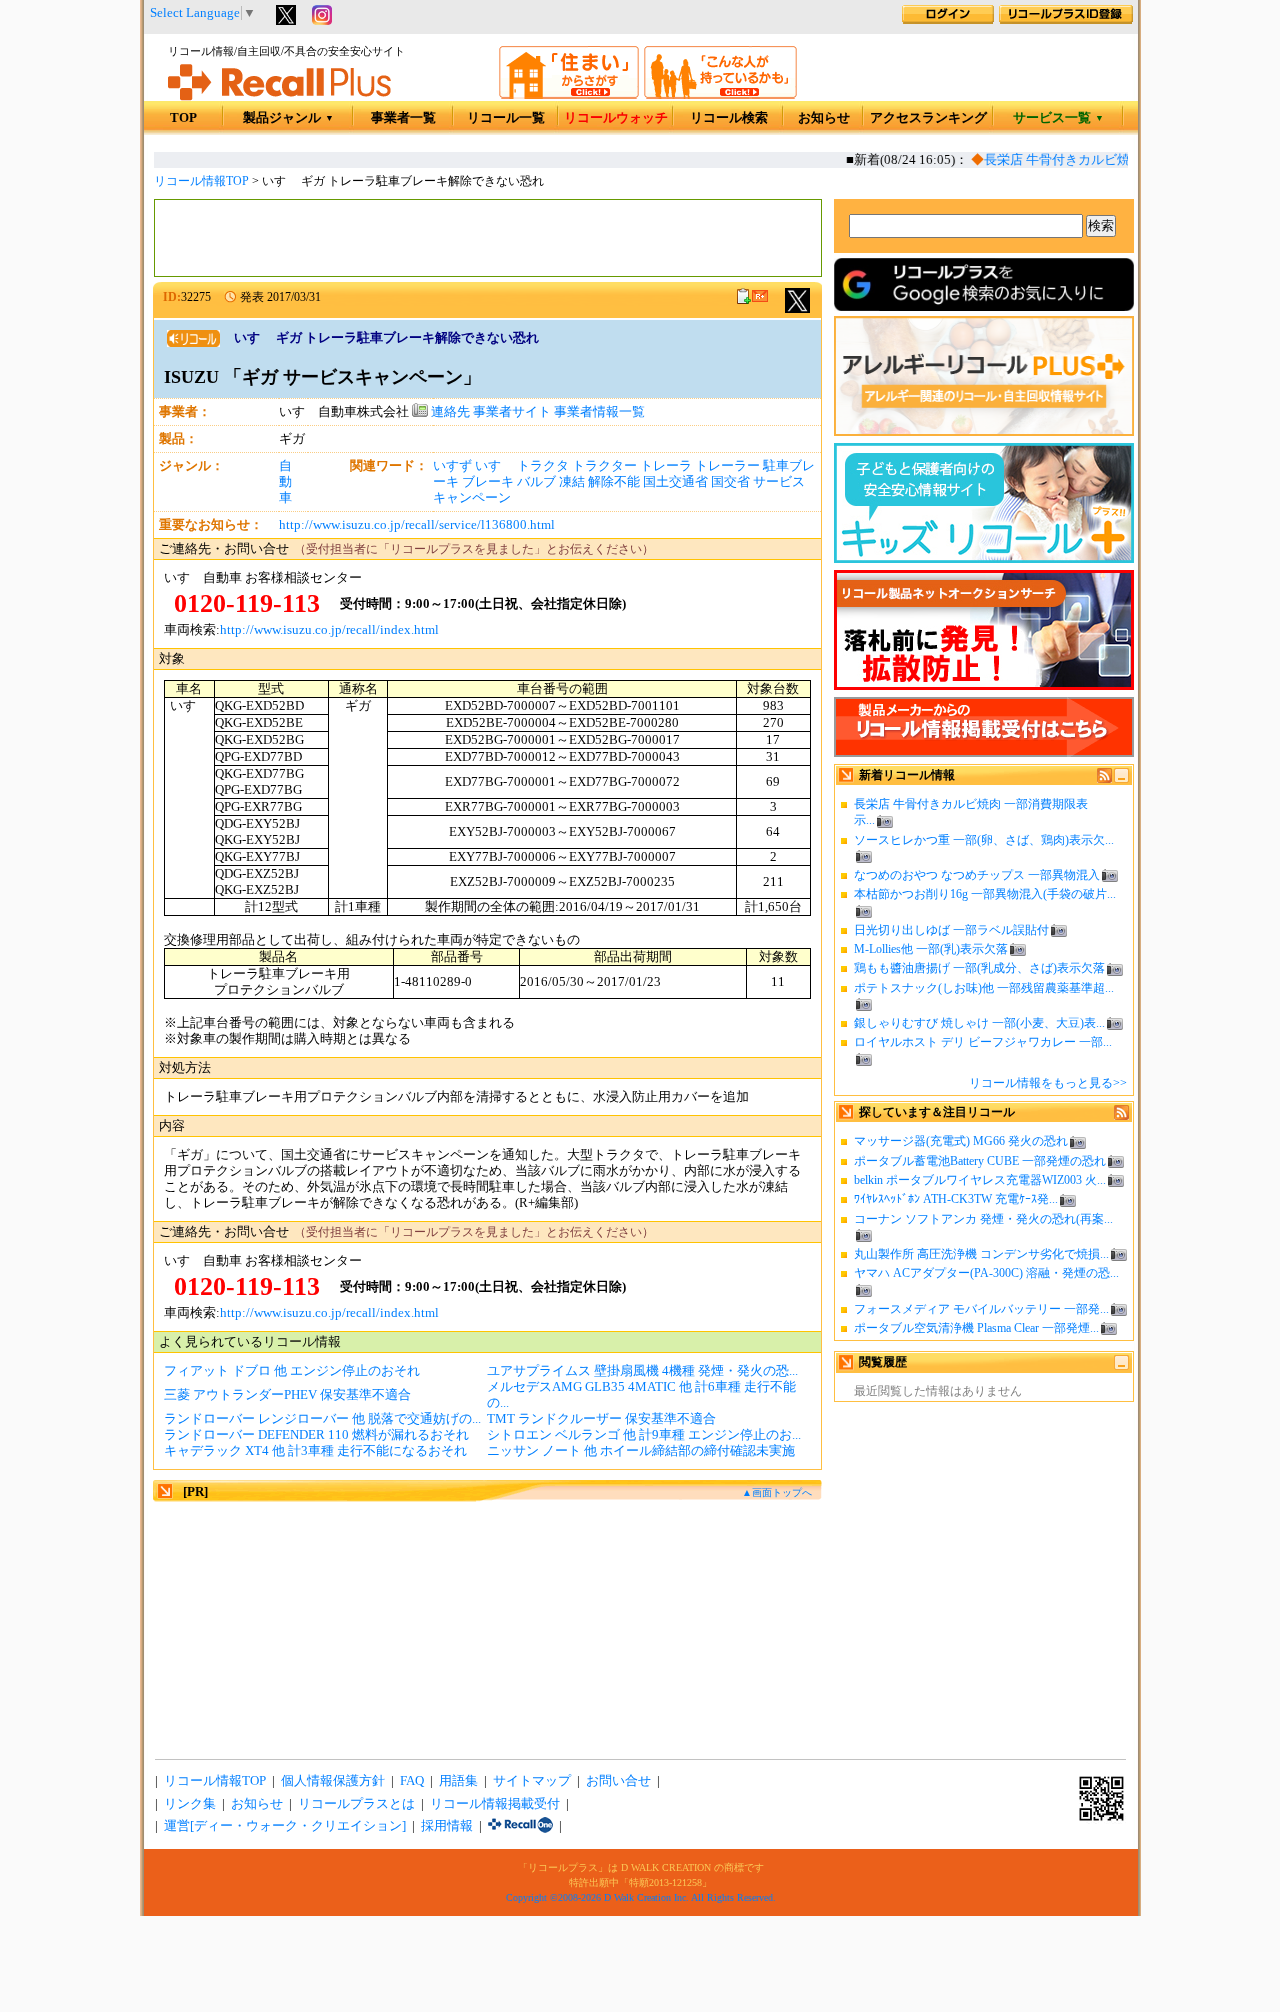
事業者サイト (512, 412)
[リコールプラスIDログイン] (948, 20)
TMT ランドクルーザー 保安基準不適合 (601, 1419)
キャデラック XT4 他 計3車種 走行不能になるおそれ (315, 1451)
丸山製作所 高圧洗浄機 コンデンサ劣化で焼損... (981, 1254)
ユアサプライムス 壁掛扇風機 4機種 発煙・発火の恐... (642, 1371)
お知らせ (824, 118)
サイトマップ (532, 1781)
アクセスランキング (928, 118)
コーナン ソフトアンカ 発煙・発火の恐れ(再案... (983, 1219)
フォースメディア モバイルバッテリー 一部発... (981, 1309)
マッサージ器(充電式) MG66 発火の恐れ (961, 1141)
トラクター (604, 466)
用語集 (458, 1781)
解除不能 (614, 482)
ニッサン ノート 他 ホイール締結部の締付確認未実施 (641, 1451)
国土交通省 (675, 482)
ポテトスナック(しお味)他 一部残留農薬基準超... (984, 988)
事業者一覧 (403, 118)
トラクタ (543, 466)
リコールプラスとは (356, 1804)
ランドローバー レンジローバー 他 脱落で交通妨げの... (322, 1419)
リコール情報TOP (201, 181)
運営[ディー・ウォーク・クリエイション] (285, 1826)
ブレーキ (488, 482)
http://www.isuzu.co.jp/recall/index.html (329, 630)
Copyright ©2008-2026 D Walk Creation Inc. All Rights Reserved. (641, 1897)
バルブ (536, 482)
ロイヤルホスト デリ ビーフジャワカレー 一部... (983, 1042)
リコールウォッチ (616, 118)
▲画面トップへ (777, 1492)
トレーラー (727, 466)
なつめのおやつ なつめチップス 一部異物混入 (977, 875)
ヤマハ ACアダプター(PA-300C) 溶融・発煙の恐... (986, 1273)
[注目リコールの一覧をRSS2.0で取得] (1121, 1116)
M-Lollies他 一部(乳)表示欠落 (931, 949)
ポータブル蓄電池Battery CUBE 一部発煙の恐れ (980, 1161)
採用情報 (447, 1826)
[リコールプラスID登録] (1066, 20)
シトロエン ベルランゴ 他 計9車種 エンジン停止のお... (644, 1435)
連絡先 (449, 412)
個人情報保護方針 (333, 1781)
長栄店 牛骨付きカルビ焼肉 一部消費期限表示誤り (1117, 160)
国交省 (730, 482)
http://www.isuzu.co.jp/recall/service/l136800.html (417, 525)
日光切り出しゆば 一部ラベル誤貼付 (951, 930)
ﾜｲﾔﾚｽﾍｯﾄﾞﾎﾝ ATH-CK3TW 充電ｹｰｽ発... (956, 1199)
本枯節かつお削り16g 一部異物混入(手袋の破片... (985, 894)
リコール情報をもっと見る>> (1048, 1083)
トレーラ (666, 466)
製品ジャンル (288, 118)
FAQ (412, 1781)
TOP (183, 118)
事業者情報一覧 (599, 412)
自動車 (285, 482)
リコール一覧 (506, 118)
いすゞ (494, 466)
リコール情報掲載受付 (495, 1804)
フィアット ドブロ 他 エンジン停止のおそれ (292, 1371)
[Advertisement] (488, 238)
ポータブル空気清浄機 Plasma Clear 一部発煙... (976, 1328)
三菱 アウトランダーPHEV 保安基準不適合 (287, 1395)
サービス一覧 (1058, 118)
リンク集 (190, 1804)
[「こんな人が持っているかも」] (720, 95)
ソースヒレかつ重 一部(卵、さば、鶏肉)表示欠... (984, 840)
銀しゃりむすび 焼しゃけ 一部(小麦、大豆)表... (979, 1023)
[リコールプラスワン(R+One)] (520, 1826)
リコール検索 (729, 118)
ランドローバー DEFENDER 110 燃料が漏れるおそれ (316, 1435)
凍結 (572, 482)
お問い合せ (618, 1781)
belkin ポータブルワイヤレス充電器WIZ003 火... (980, 1180)
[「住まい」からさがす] (569, 95)
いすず (452, 466)
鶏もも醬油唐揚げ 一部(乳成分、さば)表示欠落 (979, 968)
